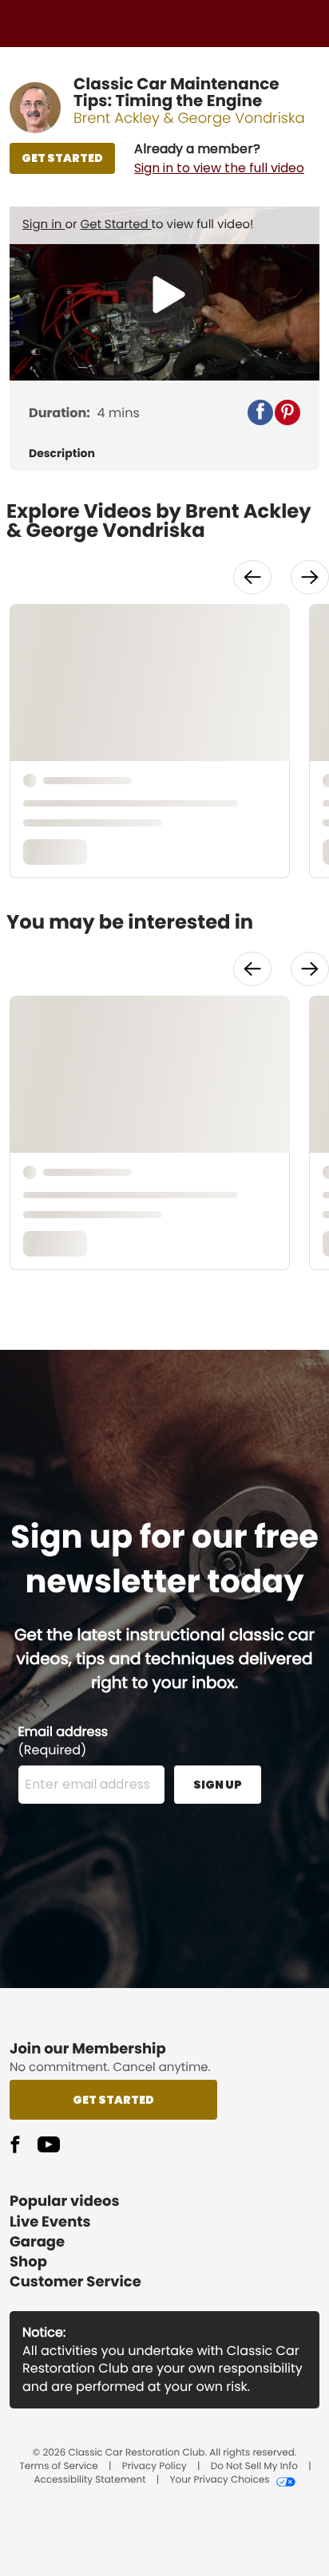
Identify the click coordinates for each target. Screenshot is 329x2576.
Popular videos (65, 2201)
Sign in (44, 225)
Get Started (116, 225)
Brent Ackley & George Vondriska (189, 118)
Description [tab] (62, 454)
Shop (28, 2262)
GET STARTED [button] (62, 158)
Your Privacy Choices (219, 2480)
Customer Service (75, 2282)
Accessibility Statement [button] (89, 2480)
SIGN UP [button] (218, 1785)
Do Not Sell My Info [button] (254, 2467)
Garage (37, 2242)
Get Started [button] (113, 2100)
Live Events (50, 2222)
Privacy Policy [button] (155, 2467)
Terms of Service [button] (58, 2467)
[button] (219, 159)
